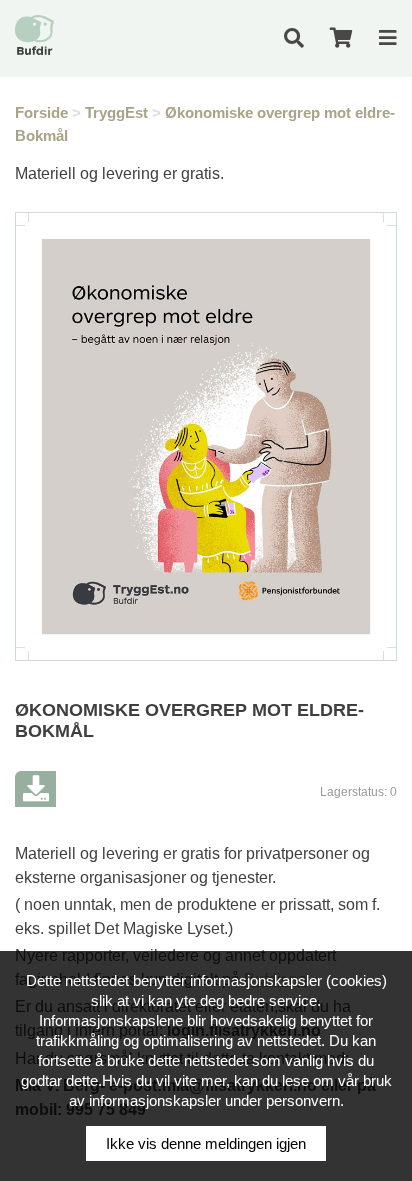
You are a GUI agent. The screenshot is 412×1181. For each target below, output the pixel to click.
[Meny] (388, 38)
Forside (41, 112)
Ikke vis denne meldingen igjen (206, 1143)
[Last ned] (35, 789)
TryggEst (116, 112)
